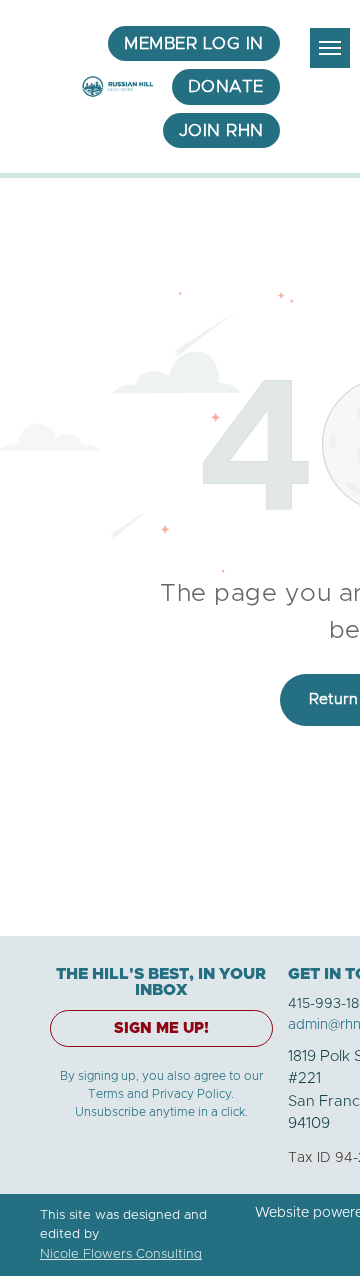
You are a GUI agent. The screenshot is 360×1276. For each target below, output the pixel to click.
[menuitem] (194, 44)
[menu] (330, 48)
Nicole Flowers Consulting (121, 1254)
